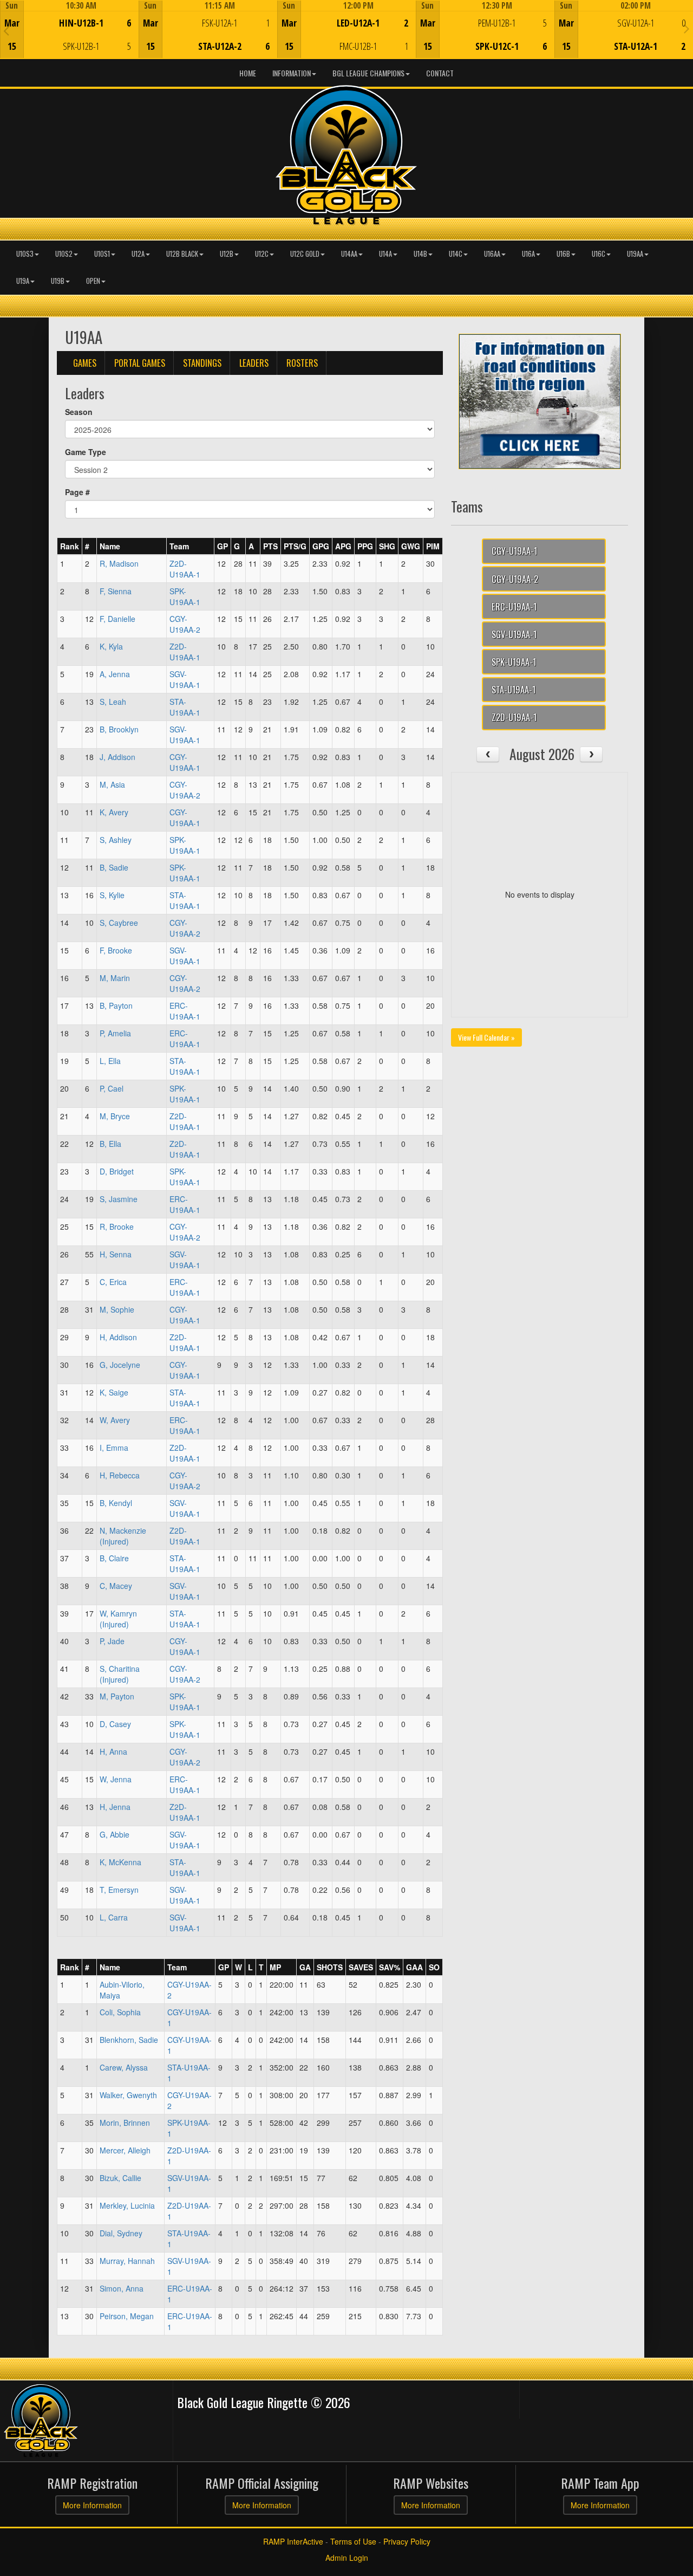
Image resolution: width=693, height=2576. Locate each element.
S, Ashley (116, 840)
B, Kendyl (116, 1503)
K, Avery (114, 812)
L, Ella (110, 1061)
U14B (420, 254)
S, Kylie (112, 895)
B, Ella (110, 1144)
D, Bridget (117, 1171)
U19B (58, 281)
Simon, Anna (122, 2288)
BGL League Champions (368, 73)
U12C (262, 254)
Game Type (86, 452)
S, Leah (113, 702)
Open (93, 281)
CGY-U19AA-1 (185, 762)
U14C (456, 254)
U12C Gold (305, 254)
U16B (563, 254)
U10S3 (25, 254)
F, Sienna (116, 591)
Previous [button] (6, 30)
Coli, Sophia (120, 2012)
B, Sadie (114, 867)
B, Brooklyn (119, 729)
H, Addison (118, 1337)
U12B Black (182, 254)
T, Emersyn (119, 1890)
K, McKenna (120, 1862)
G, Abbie (115, 1834)
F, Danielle (117, 619)
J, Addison (117, 757)
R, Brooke (117, 1227)
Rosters (302, 363)
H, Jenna (115, 1807)
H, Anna (113, 1751)
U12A (138, 254)
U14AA (349, 254)
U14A (385, 254)
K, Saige (114, 1392)
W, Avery (115, 1420)
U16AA (492, 254)
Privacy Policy (407, 2541)
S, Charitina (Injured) (120, 1674)
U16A (528, 254)
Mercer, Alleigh (125, 2150)
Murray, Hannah (127, 2261)
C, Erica (113, 1282)
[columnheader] (70, 546)
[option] (69, 29)
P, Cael (112, 1088)
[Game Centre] (70, 38)
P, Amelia (115, 1033)
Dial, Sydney (121, 2233)
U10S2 (64, 254)
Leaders (254, 363)
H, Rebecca (120, 1475)
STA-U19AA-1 (185, 707)
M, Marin (115, 978)
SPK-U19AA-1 (185, 596)
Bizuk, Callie (120, 2178)
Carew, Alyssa (124, 2067)
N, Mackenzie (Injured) (123, 1536)
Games (85, 363)
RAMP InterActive (293, 2541)
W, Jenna (116, 1779)
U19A (23, 281)
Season (79, 412)
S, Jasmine (119, 1199)
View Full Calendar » (486, 1037)
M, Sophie (117, 1309)
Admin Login (347, 2558)
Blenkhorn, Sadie (129, 2040)
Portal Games (140, 363)
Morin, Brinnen (125, 2123)
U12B (227, 254)
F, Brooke (116, 950)
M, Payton (117, 1696)
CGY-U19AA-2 (185, 624)
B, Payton (116, 1005)
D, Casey (115, 1724)
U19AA (635, 254)
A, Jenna (115, 674)
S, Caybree (119, 923)
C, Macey (116, 1586)
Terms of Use (353, 2541)
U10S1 (102, 254)
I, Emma (114, 1448)
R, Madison (119, 563)
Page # (77, 492)
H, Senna (116, 1254)
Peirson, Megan (127, 2316)
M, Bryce (115, 1116)
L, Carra (114, 1917)
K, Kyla (111, 646)
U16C (599, 254)
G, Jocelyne (120, 1365)
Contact (440, 73)
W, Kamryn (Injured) (118, 1619)
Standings (202, 363)
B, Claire (114, 1558)
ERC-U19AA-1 (185, 1011)
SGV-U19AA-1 (185, 679)
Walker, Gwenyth (128, 2095)
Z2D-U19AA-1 (185, 569)
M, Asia (112, 784)
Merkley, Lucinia (127, 2205)
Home (248, 73)
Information (292, 73)
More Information (92, 2505)
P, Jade (112, 1641)
